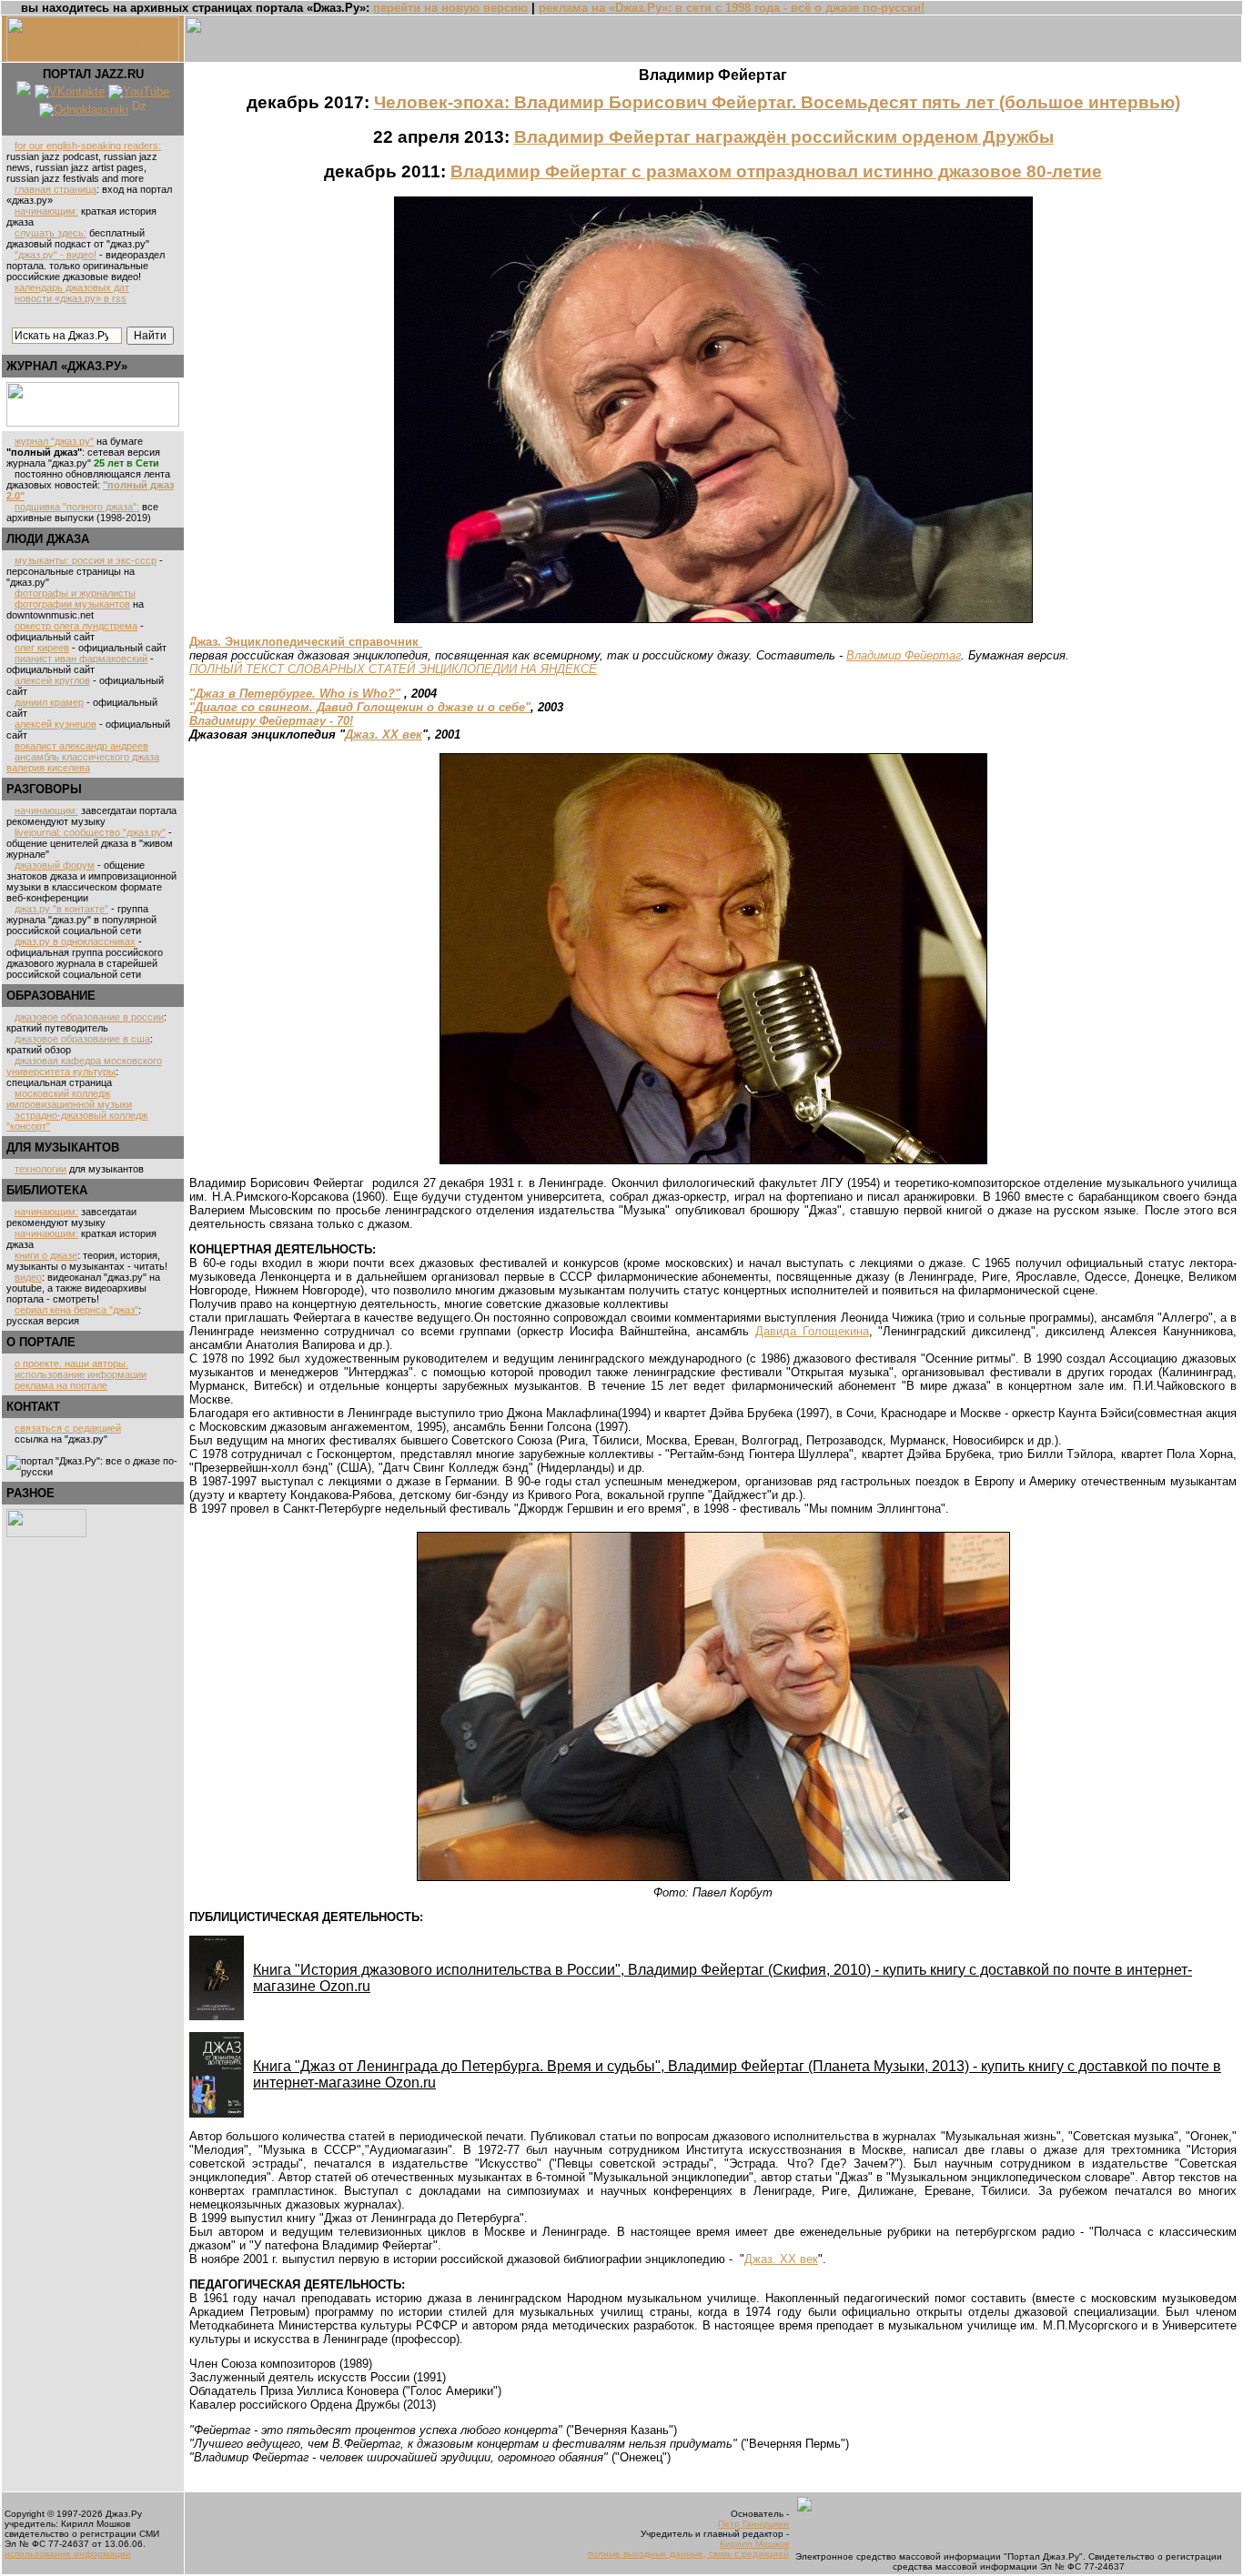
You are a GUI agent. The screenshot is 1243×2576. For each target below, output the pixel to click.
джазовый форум (55, 865)
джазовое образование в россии (89, 1017)
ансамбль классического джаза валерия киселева (83, 762)
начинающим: (46, 211)
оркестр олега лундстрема (76, 626)
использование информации (81, 1374)
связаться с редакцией (68, 1428)
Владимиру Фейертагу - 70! (271, 721)
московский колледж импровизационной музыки (69, 1099)
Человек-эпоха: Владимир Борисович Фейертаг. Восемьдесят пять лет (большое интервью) (777, 102)
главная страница (56, 189)
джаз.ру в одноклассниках (75, 941)
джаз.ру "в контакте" (61, 909)
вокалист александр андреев (81, 746)
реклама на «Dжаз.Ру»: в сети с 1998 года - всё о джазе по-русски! (732, 8)
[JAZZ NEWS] (93, 423)
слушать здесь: (51, 233)
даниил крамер (49, 702)
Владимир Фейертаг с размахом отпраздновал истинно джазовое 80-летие (776, 171)
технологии (40, 1169)
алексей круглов (52, 680)
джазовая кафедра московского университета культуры (84, 1066)
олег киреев (42, 648)
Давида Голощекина (812, 1331)
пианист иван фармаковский (81, 659)
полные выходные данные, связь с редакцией (688, 2554)
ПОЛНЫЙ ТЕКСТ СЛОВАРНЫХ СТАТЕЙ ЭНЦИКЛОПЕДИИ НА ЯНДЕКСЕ (393, 669)
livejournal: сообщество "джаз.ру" (90, 832)
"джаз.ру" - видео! (56, 255)
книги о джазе (46, 1255)
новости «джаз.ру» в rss (71, 298)
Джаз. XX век (384, 735)
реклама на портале (61, 1385)
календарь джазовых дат (72, 287)
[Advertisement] (61, 1684)
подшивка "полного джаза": (77, 507)
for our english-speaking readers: (88, 146)
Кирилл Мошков (754, 2544)
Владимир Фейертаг (904, 655)
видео (28, 1277)
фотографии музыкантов (72, 604)
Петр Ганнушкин (753, 2524)
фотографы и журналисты (75, 593)
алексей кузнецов (56, 724)
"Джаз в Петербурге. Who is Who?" (295, 694)
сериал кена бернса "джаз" (76, 1310)
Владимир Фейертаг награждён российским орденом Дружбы (784, 137)
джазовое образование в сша (82, 1039)
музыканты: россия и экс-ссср (86, 560)
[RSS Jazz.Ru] (24, 91)
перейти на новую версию (450, 8)
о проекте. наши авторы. (71, 1363)
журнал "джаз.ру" (54, 441)
